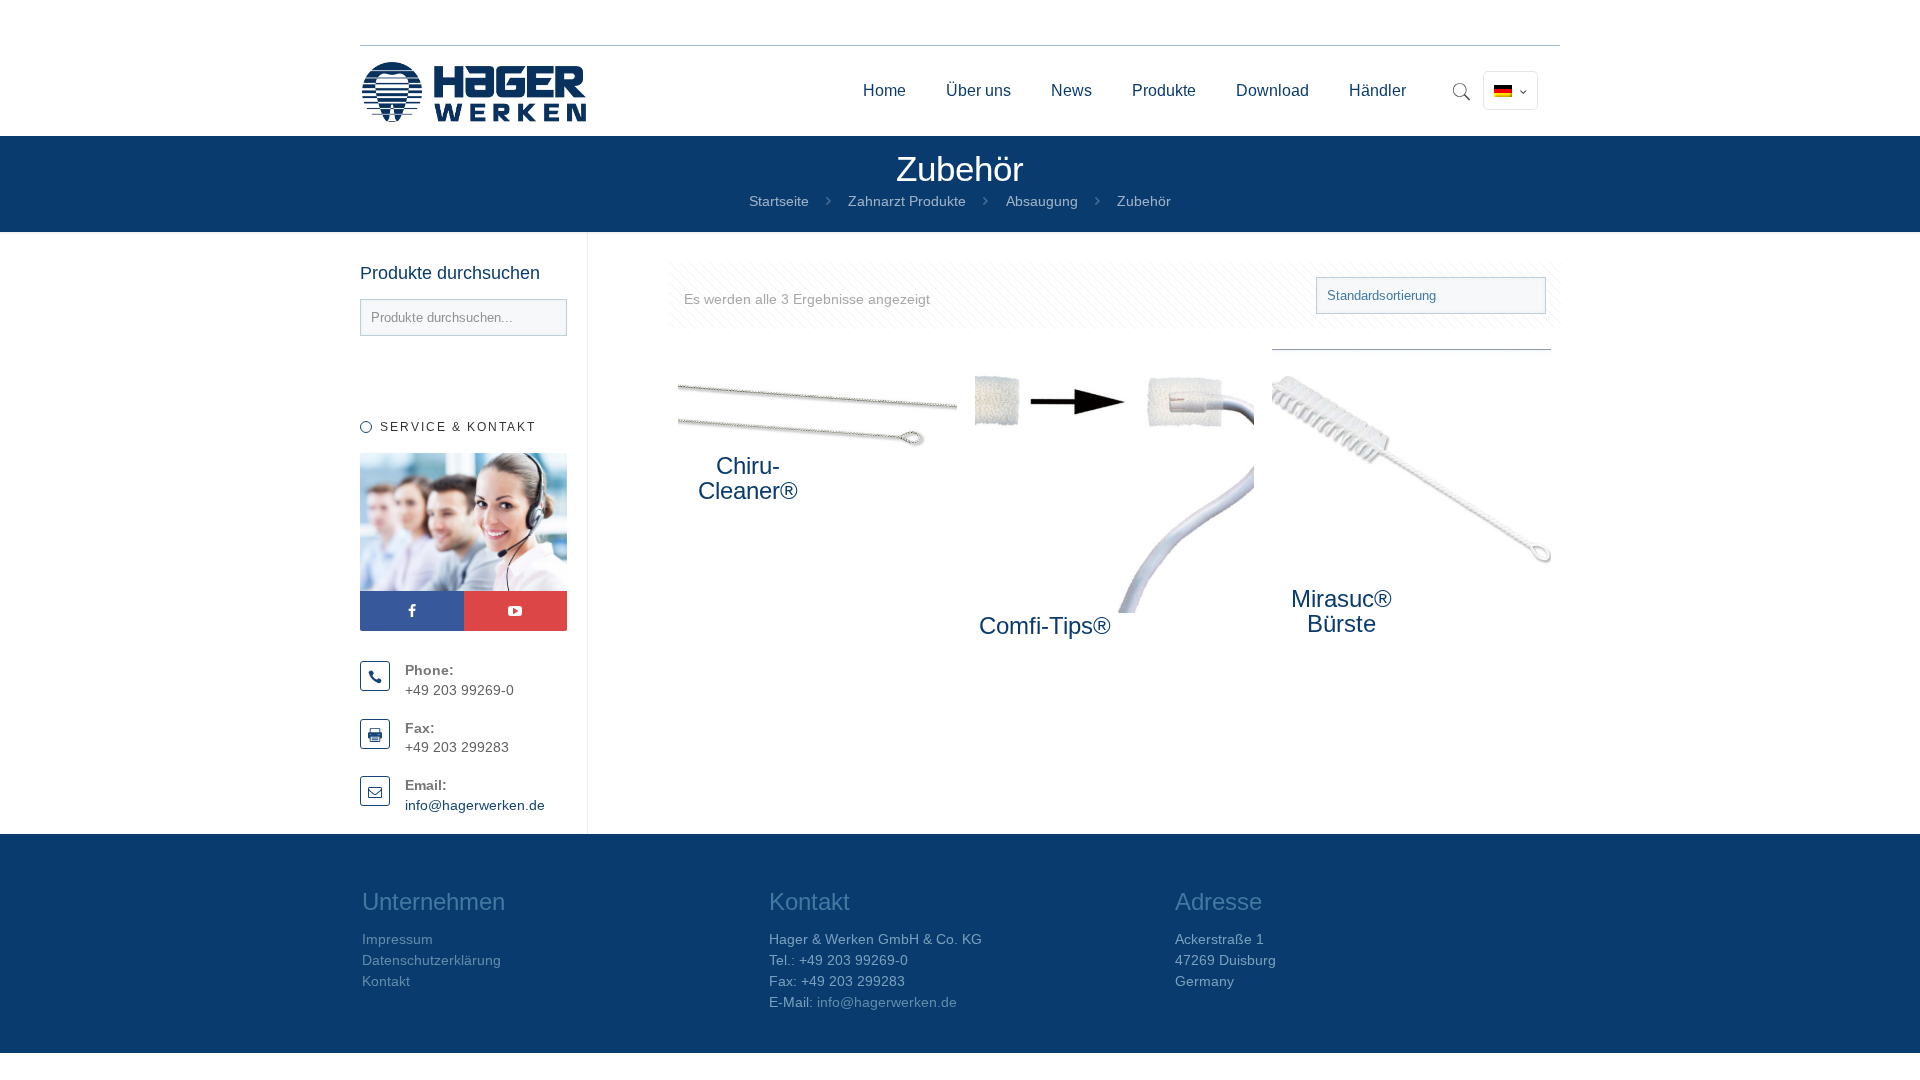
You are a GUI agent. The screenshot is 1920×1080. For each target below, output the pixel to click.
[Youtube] (516, 611)
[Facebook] (412, 611)
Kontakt (386, 981)
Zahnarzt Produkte (907, 201)
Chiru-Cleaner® (748, 478)
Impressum (397, 939)
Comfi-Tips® (1045, 625)
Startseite (779, 201)
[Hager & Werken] (474, 91)
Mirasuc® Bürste (1341, 611)
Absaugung (1042, 201)
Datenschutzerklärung (431, 960)
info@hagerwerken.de (475, 805)
